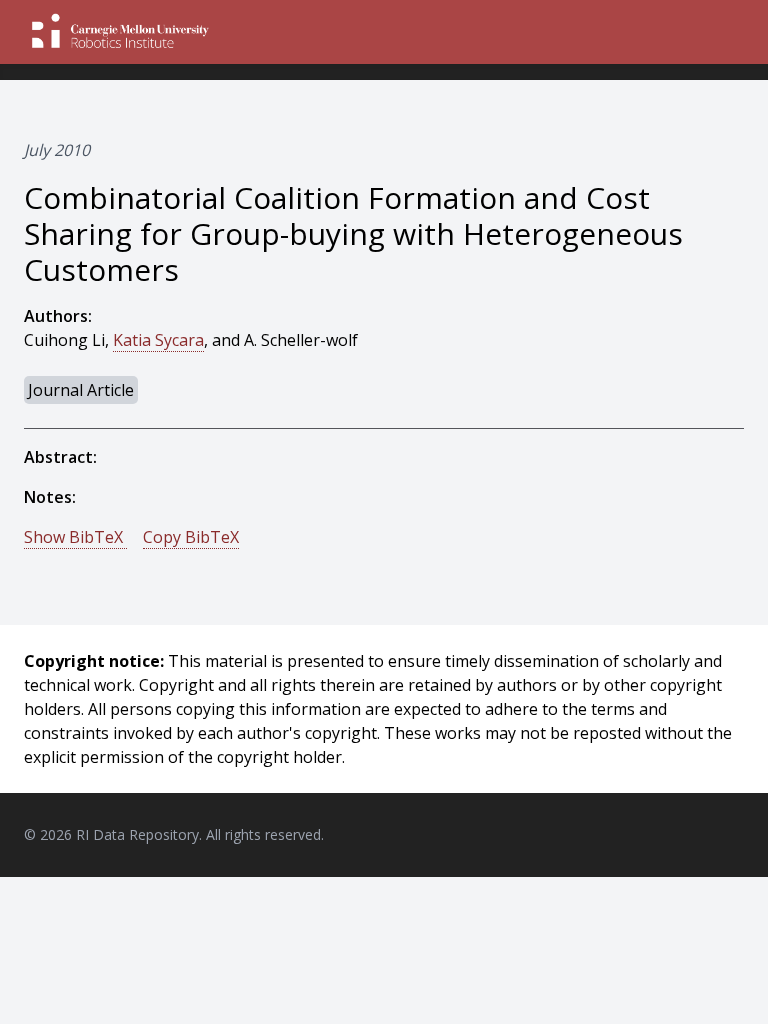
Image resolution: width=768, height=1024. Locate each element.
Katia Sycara (158, 340)
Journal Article (81, 390)
